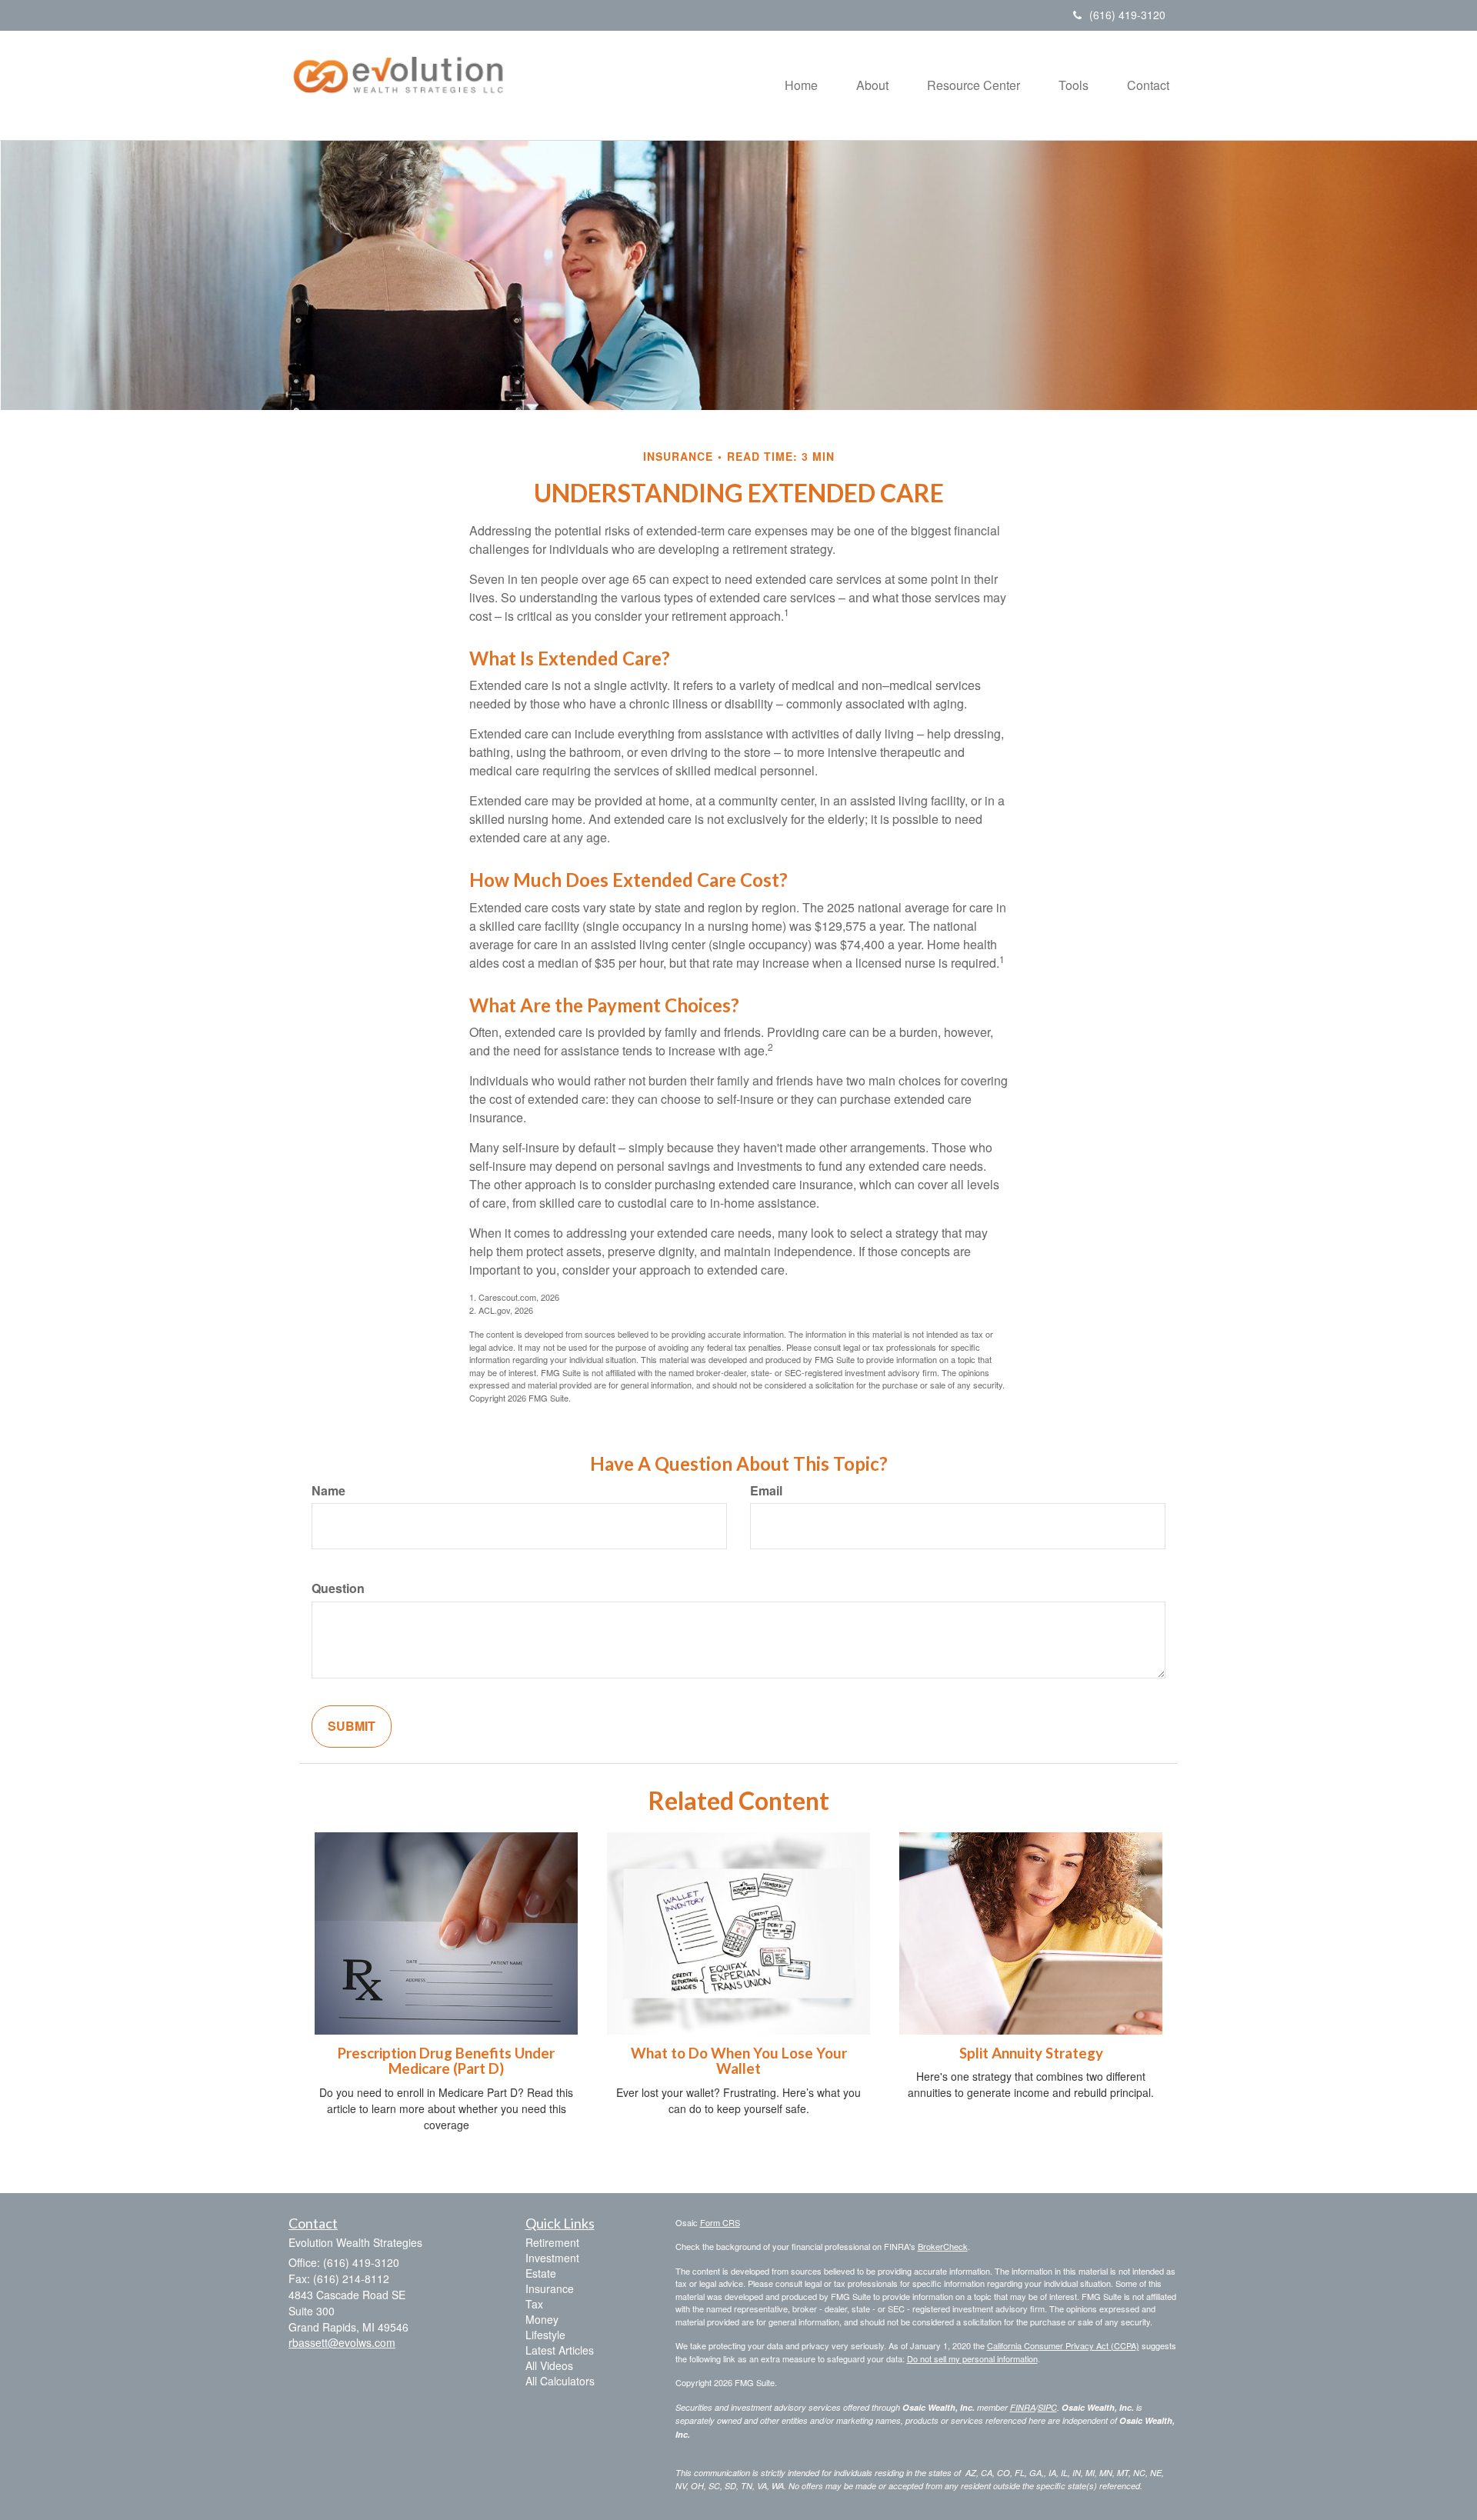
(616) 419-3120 (1127, 15)
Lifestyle (545, 2335)
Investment (552, 2258)
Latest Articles (560, 2350)
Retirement (552, 2242)
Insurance (550, 2288)
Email (766, 1491)
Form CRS (720, 2222)
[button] (872, 85)
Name (328, 1491)
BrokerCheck (943, 2246)
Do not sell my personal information (972, 2358)
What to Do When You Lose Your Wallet (739, 2061)
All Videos (549, 2365)
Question (338, 1588)
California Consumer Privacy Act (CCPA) (1063, 2345)
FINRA (1023, 2407)
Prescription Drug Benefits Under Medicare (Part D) (446, 2061)
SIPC (1047, 2407)
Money (542, 2319)
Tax (534, 2304)
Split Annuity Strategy (1031, 2053)
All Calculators (560, 2381)
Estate (541, 2273)
